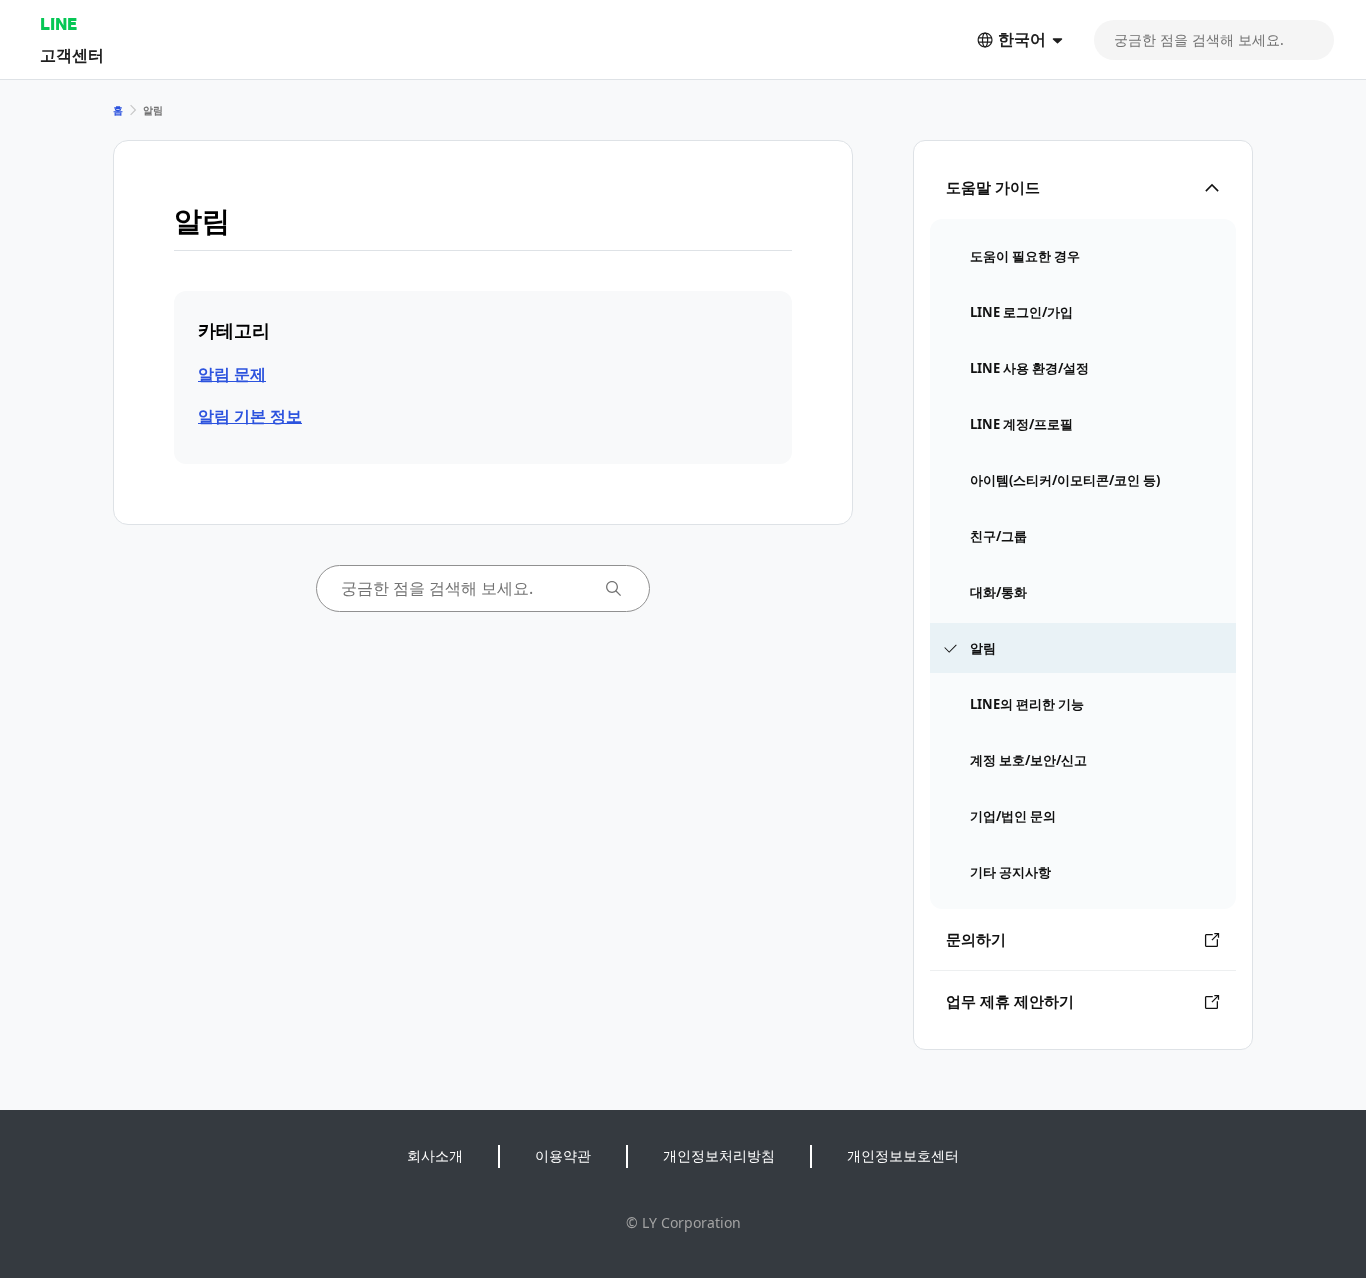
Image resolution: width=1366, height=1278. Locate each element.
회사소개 (435, 1155)
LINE (58, 23)
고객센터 (72, 54)
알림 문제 (232, 374)
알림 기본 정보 (250, 416)
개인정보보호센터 (903, 1155)
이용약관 (563, 1155)
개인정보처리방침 (719, 1155)
